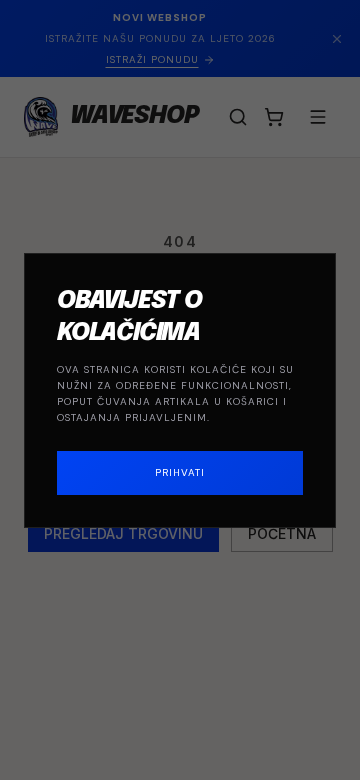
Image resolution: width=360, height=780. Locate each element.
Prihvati (180, 472)
